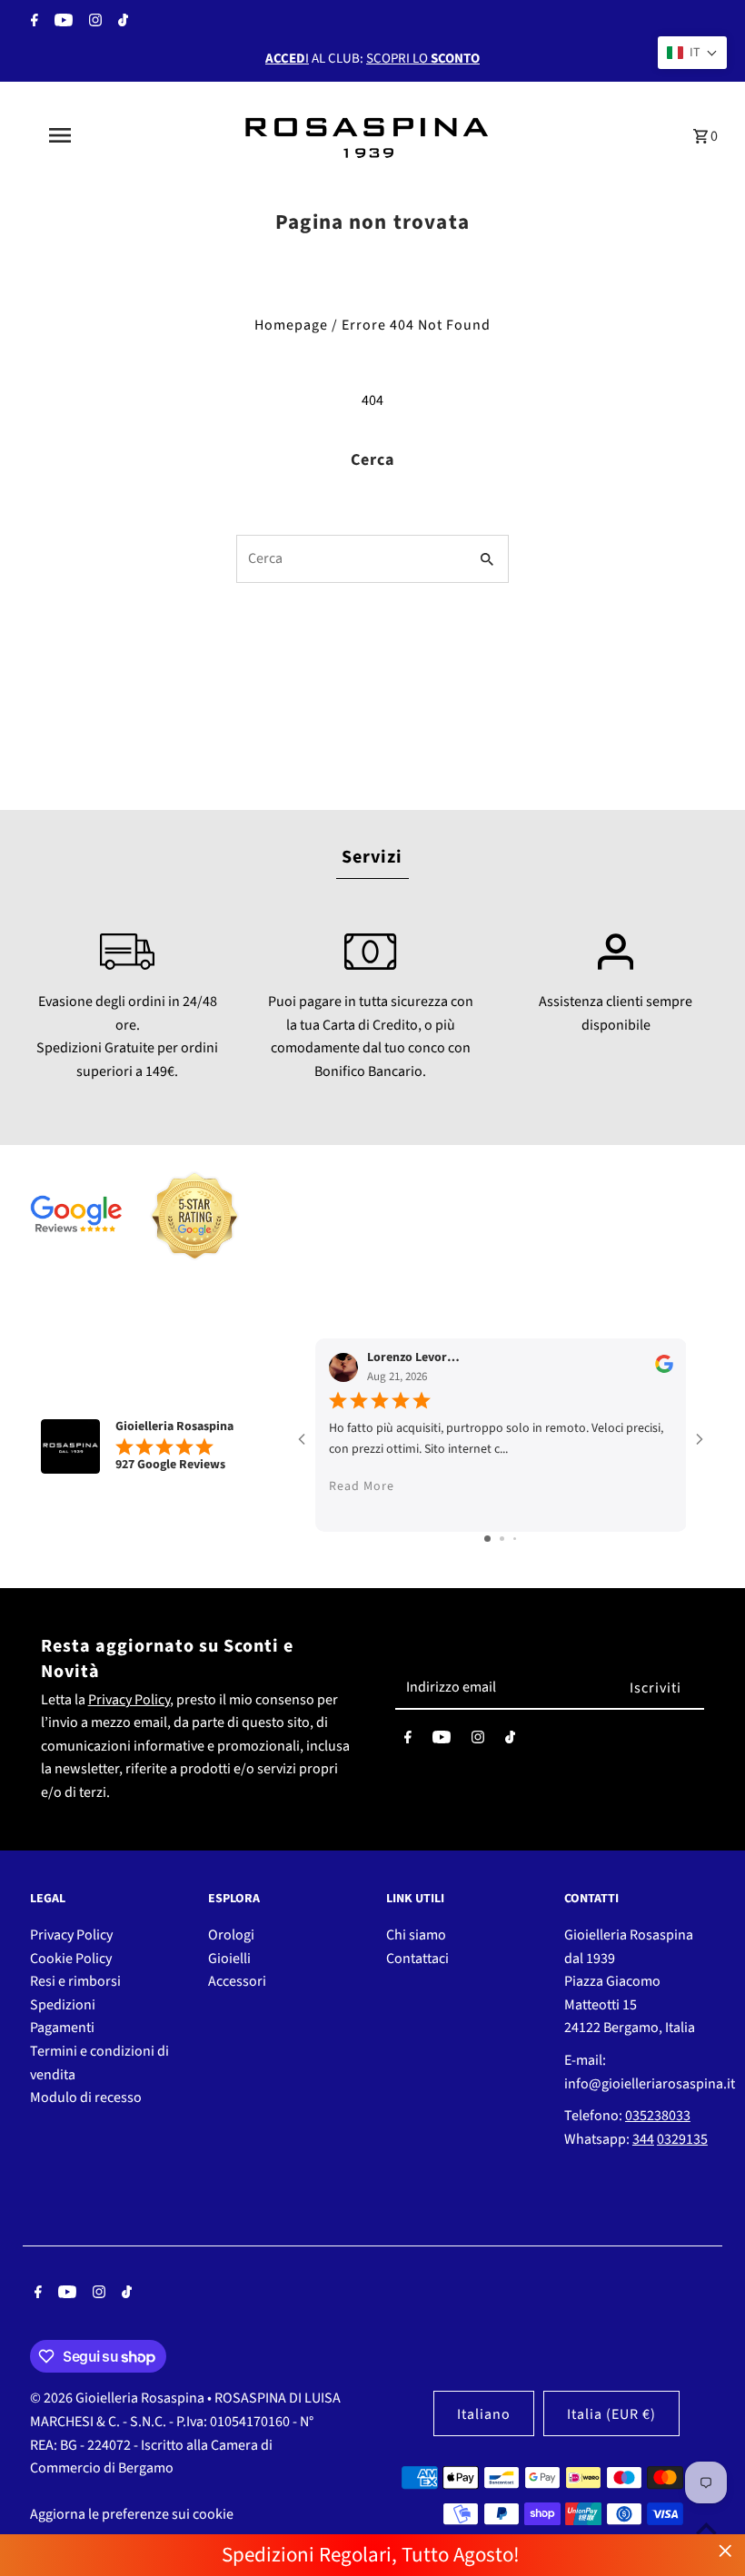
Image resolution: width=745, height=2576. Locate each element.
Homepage (291, 325)
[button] (692, 53)
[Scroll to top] (706, 2528)
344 (643, 2139)
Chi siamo (416, 1935)
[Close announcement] (725, 2551)
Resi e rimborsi (75, 1981)
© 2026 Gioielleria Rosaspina (119, 2398)
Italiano (484, 2414)
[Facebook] (32, 23)
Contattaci (417, 1959)
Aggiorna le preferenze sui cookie (132, 2514)
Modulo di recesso (86, 2097)
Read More (362, 1486)
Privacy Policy (129, 1700)
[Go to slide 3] (515, 1539)
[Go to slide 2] (502, 1539)
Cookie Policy (71, 1959)
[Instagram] (93, 23)
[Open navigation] (95, 135)
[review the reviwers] (664, 1369)
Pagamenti (62, 2028)
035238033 (658, 2116)
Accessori (237, 1981)
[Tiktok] (121, 23)
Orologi (231, 1935)
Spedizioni (63, 2005)
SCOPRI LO (423, 59)
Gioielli (229, 1959)
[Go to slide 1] (487, 1539)
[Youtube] (61, 23)
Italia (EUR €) (611, 2414)
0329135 (682, 2139)
